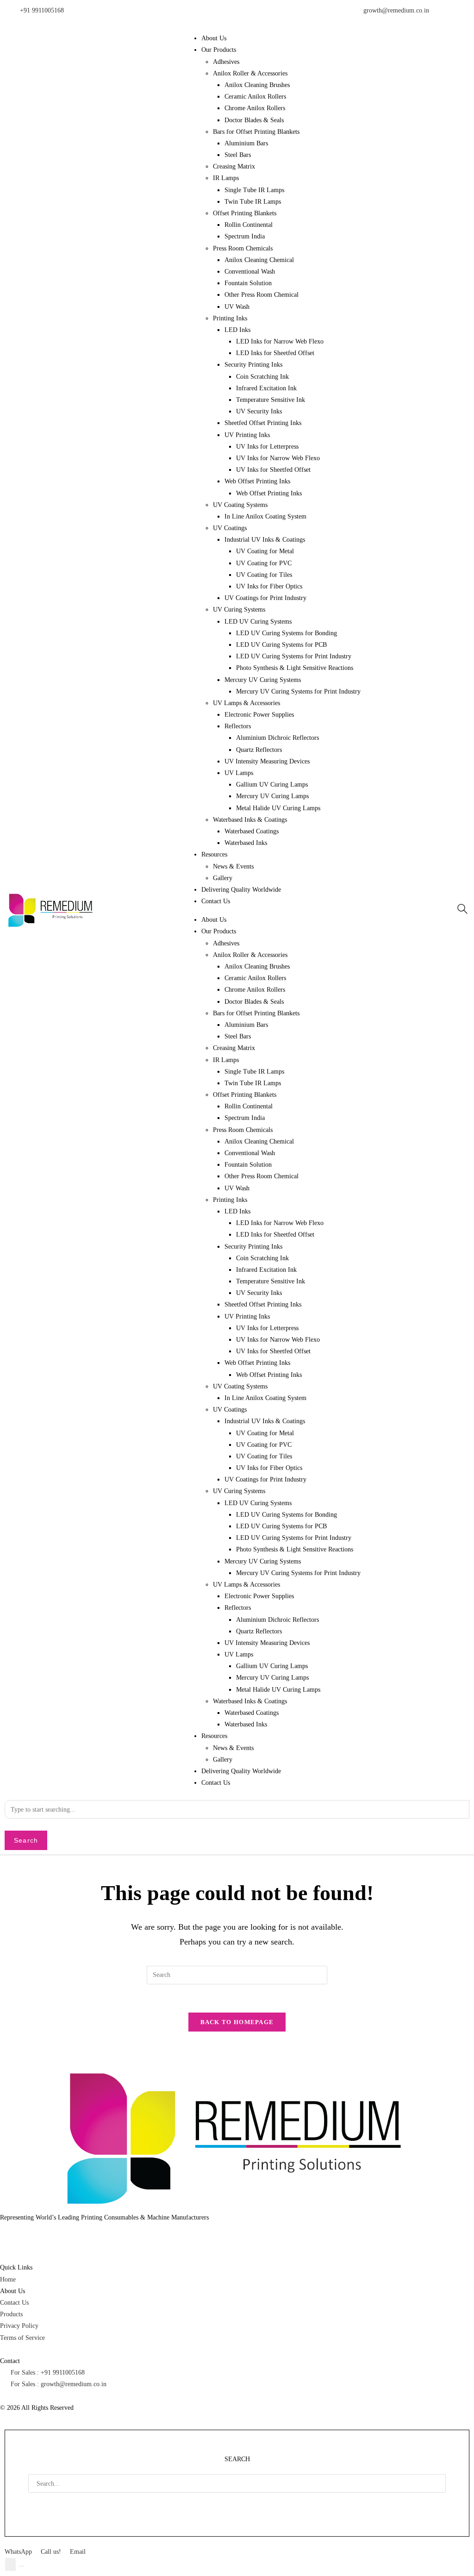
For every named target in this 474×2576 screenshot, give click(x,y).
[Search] (41, 2503)
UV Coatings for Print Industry (265, 598)
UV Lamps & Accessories (246, 703)
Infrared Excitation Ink (266, 388)
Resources (214, 854)
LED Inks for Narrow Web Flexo (280, 341)
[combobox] (237, 1809)
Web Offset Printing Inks (257, 481)
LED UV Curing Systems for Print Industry (294, 656)
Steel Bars (238, 155)
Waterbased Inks (246, 843)
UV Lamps (239, 773)
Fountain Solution (248, 283)
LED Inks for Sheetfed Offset (275, 353)
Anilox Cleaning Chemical (259, 260)
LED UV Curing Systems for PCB (281, 645)
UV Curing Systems (239, 610)
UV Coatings (230, 528)
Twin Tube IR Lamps (253, 202)
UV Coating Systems (240, 505)
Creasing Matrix (234, 166)
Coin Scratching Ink (262, 377)
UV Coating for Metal (265, 551)
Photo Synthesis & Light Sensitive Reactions (295, 668)
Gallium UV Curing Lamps (272, 785)
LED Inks (237, 330)
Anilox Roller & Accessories (250, 73)
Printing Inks (230, 318)
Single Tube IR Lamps (254, 190)
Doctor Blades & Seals (254, 120)
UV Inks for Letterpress (267, 447)
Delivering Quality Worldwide (241, 890)
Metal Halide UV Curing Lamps (278, 808)
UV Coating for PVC (264, 563)
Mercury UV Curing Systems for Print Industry (298, 691)
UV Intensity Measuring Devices (267, 761)
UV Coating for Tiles (264, 575)
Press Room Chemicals (243, 248)
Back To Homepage (237, 2022)
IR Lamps (226, 178)
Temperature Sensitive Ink (271, 400)
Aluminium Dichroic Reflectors (278, 738)
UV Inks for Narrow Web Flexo (278, 458)
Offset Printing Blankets (245, 213)
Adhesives (226, 62)
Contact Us (216, 901)
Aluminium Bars (246, 143)
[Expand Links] (10, 2564)
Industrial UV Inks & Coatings (265, 540)
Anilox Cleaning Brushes (257, 85)
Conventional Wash (250, 272)
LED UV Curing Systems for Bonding (287, 633)
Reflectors (238, 726)
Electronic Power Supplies (259, 715)
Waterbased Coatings (252, 831)
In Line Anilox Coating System (265, 516)
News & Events (233, 866)
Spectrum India (245, 236)
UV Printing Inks (247, 435)
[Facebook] (12, 2235)
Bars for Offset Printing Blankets (256, 132)
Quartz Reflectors (259, 750)
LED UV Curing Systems (258, 622)
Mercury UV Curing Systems (263, 680)
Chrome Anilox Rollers (255, 108)
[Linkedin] (37, 2235)
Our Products (219, 50)
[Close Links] (21, 2566)
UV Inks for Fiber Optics (269, 586)
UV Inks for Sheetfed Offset (273, 470)
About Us (214, 38)
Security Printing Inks (253, 365)
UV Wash (237, 307)
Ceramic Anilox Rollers (255, 97)
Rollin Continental (249, 225)
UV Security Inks (259, 411)
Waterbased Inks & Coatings (250, 820)
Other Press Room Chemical (262, 295)
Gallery (223, 878)
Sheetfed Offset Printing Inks (263, 423)
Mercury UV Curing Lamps (272, 796)
